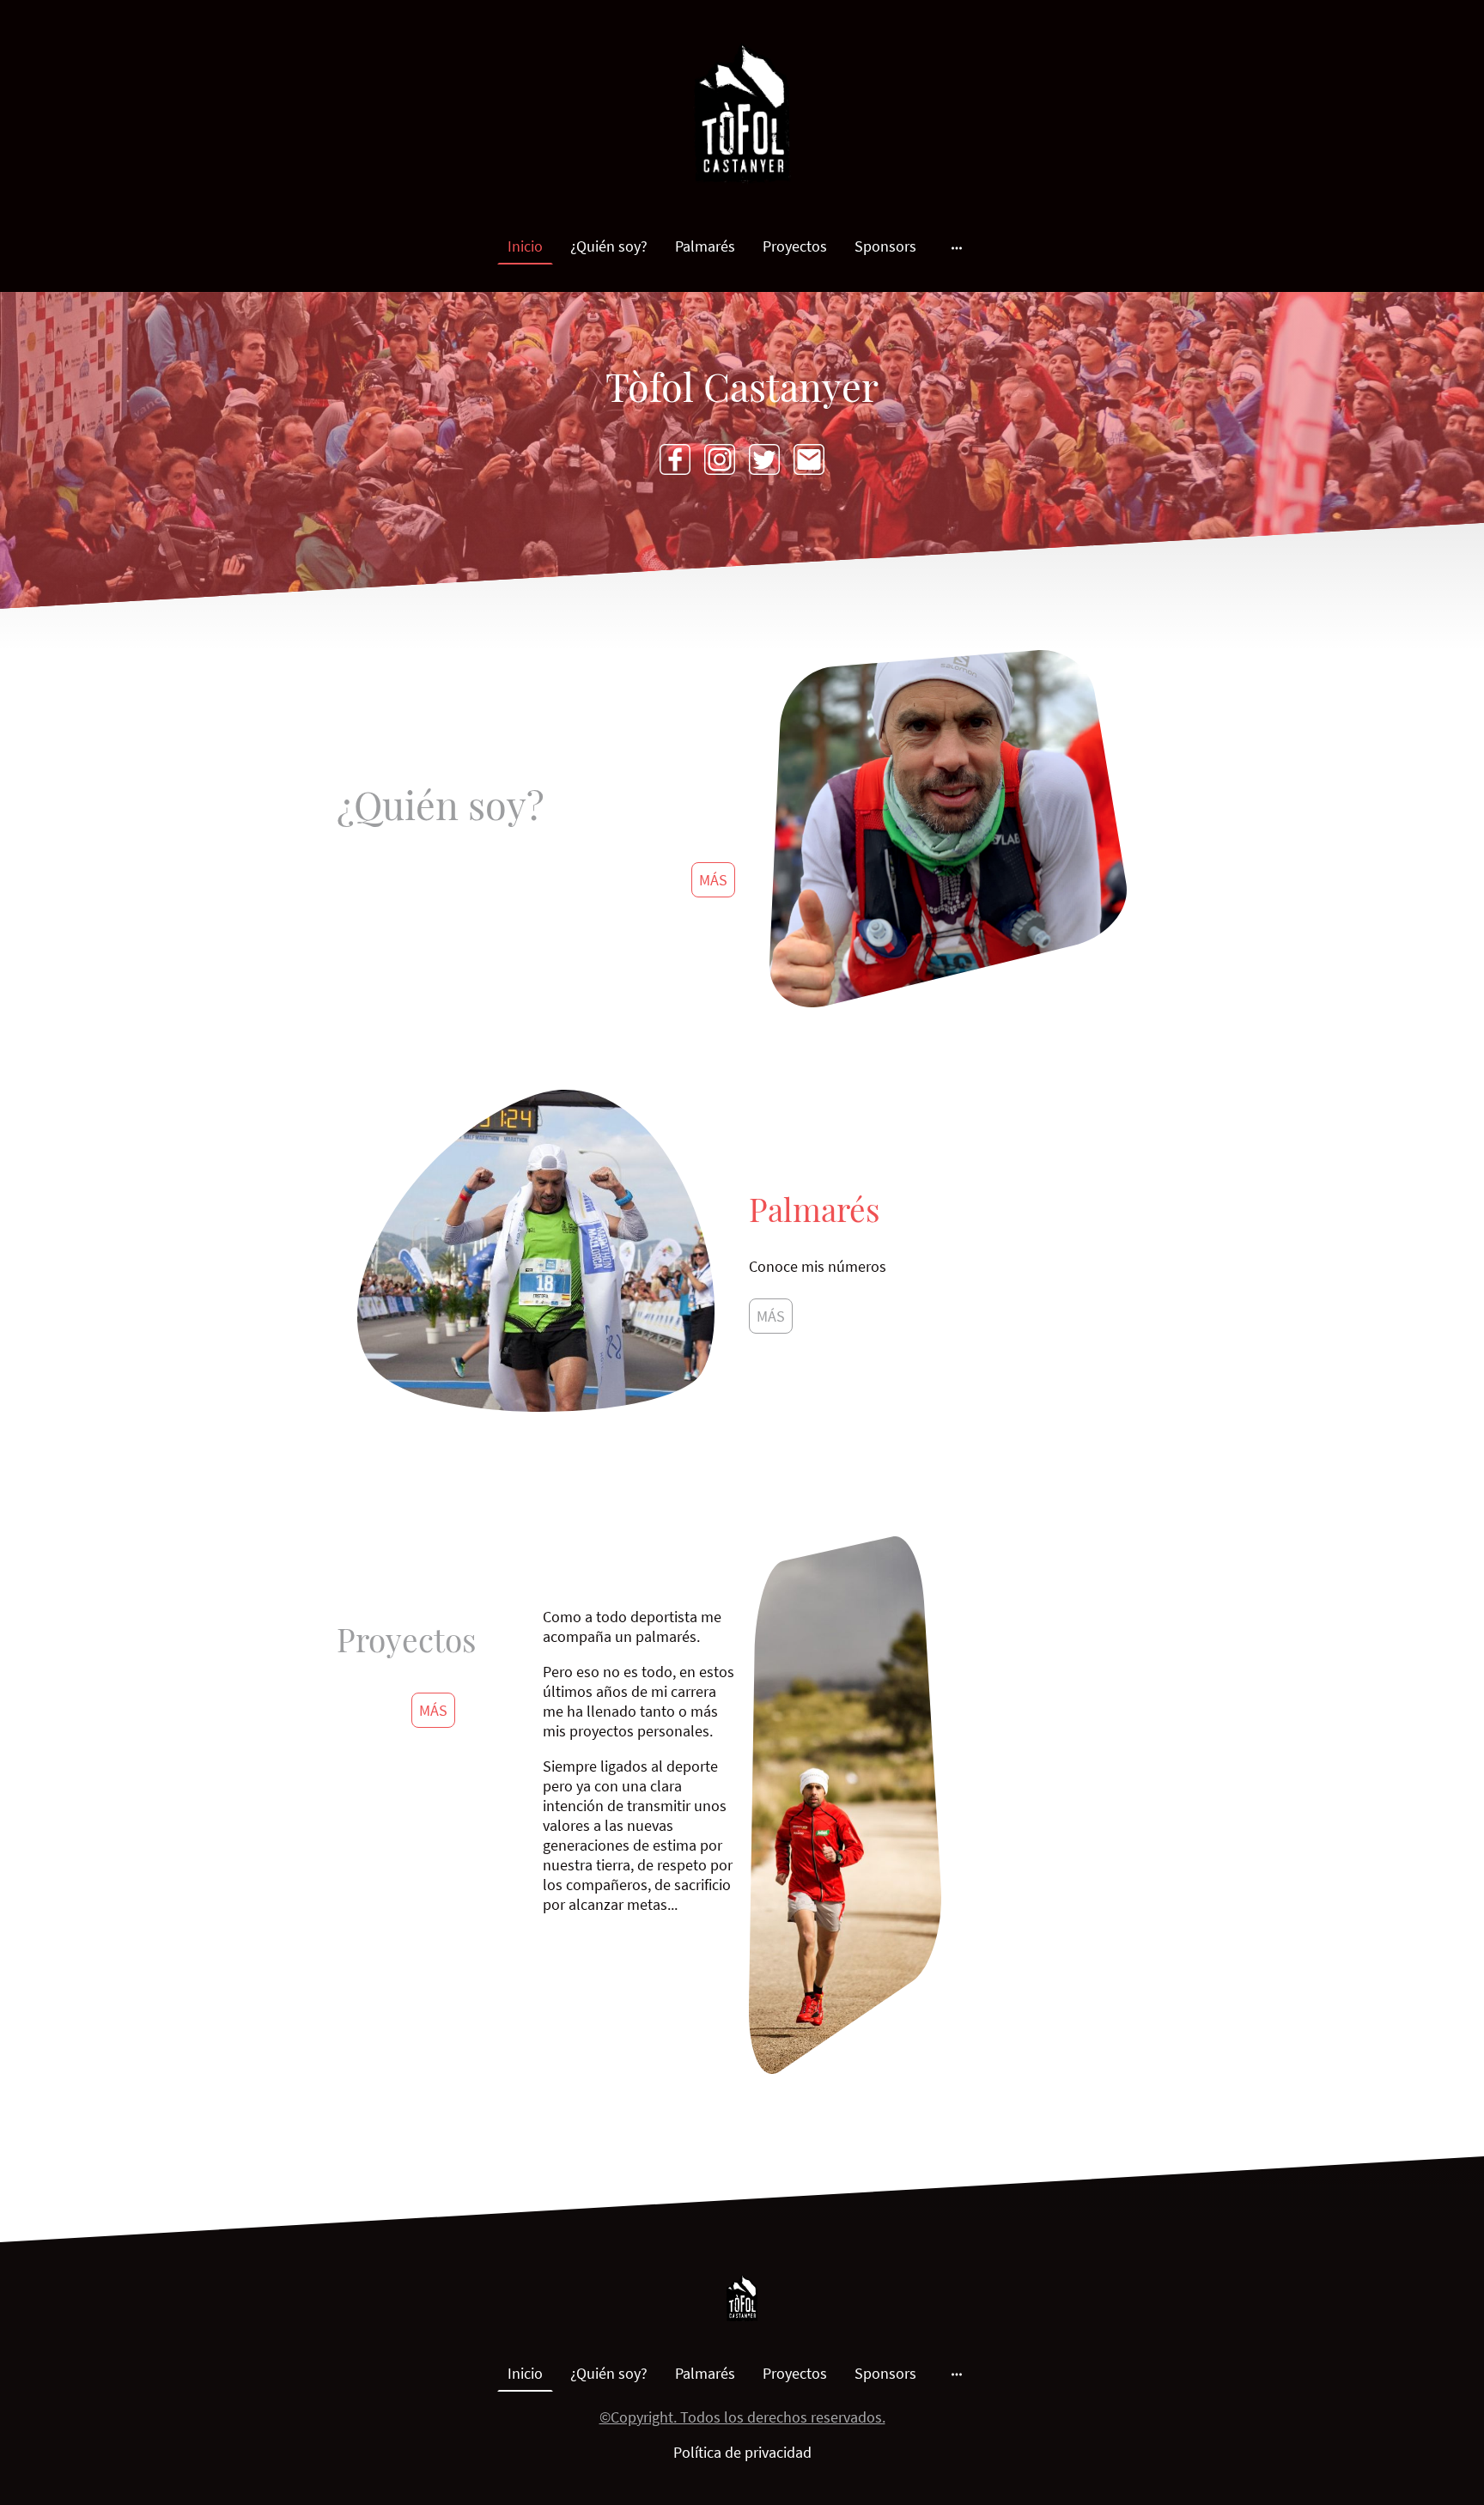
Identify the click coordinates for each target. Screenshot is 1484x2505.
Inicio (525, 246)
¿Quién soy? (609, 246)
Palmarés (705, 246)
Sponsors (885, 246)
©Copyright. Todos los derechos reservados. (742, 2417)
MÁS (713, 880)
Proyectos (795, 246)
